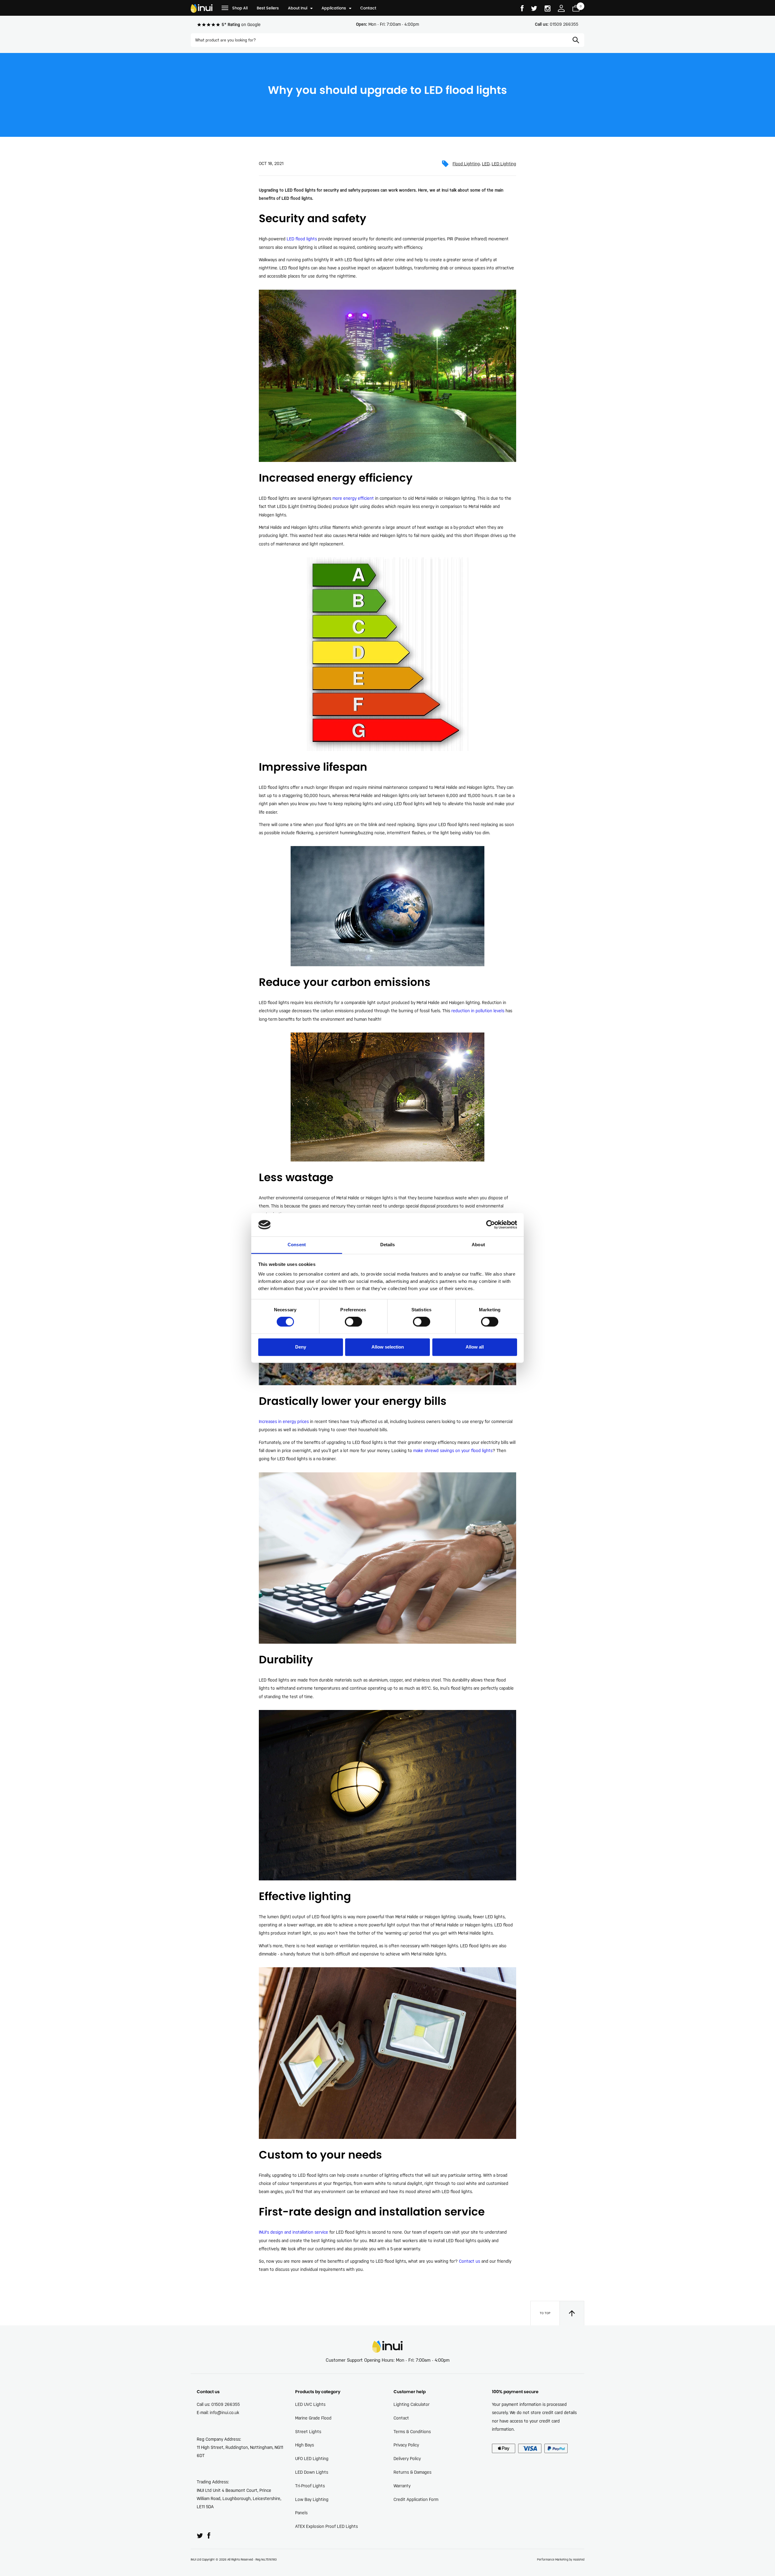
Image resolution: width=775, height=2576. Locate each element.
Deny (301, 1347)
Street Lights (308, 2432)
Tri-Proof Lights (310, 2486)
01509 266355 (557, 24)
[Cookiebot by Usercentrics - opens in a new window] (491, 1225)
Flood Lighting (466, 164)
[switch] (353, 1322)
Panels (301, 2513)
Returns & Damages (412, 2472)
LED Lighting (504, 164)
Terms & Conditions (412, 2432)
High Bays (305, 2445)
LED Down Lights (312, 2472)
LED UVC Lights (310, 2404)
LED (486, 164)
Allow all (475, 1347)
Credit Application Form (416, 2499)
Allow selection (388, 1347)
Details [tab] (388, 1245)
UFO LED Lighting (312, 2459)
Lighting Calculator (412, 2404)
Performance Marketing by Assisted (561, 2560)
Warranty (402, 2486)
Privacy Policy (406, 2445)
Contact (401, 2418)
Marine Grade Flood (313, 2418)
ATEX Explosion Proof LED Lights (326, 2526)
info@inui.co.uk (224, 2413)
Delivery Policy (407, 2459)
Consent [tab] (297, 1245)
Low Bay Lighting (312, 2499)
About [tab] (478, 1245)
